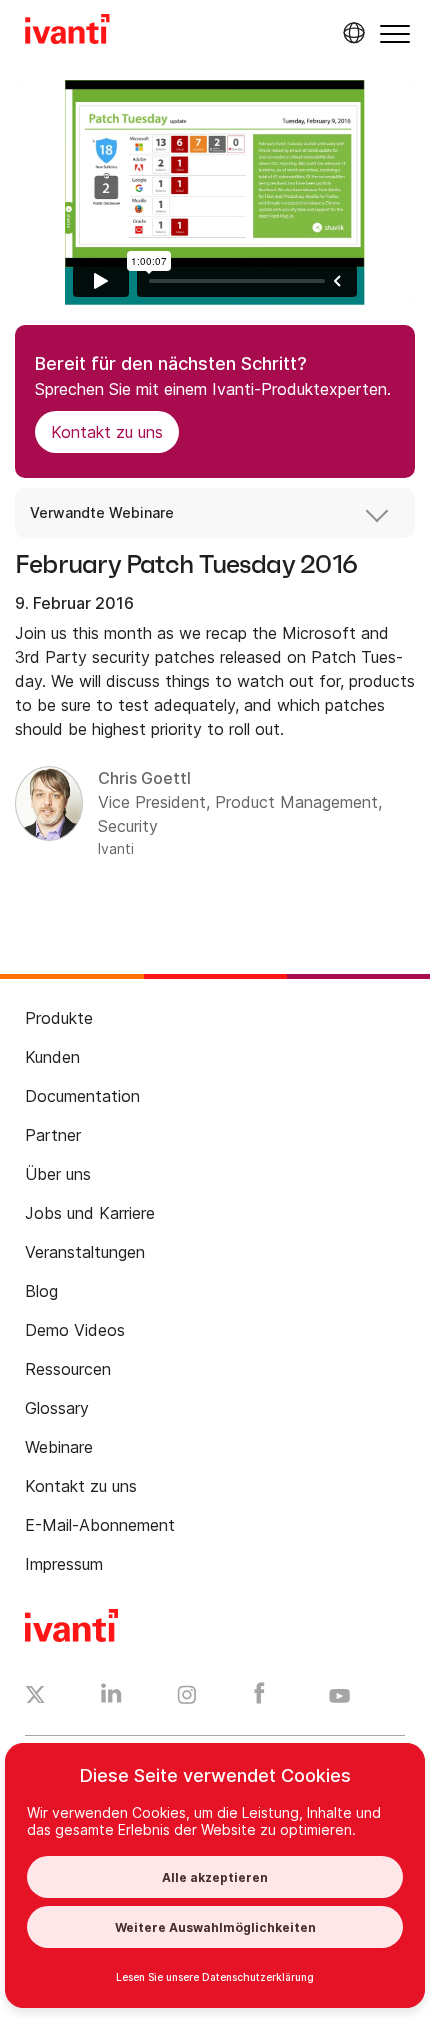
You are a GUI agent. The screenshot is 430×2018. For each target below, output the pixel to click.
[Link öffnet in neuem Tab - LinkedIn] (111, 1698)
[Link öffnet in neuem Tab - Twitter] (35, 1697)
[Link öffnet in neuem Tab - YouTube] (339, 1697)
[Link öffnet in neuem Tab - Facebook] (259, 1698)
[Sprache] (351, 33)
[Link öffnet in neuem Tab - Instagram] (187, 1698)
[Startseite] (67, 32)
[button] (395, 33)
